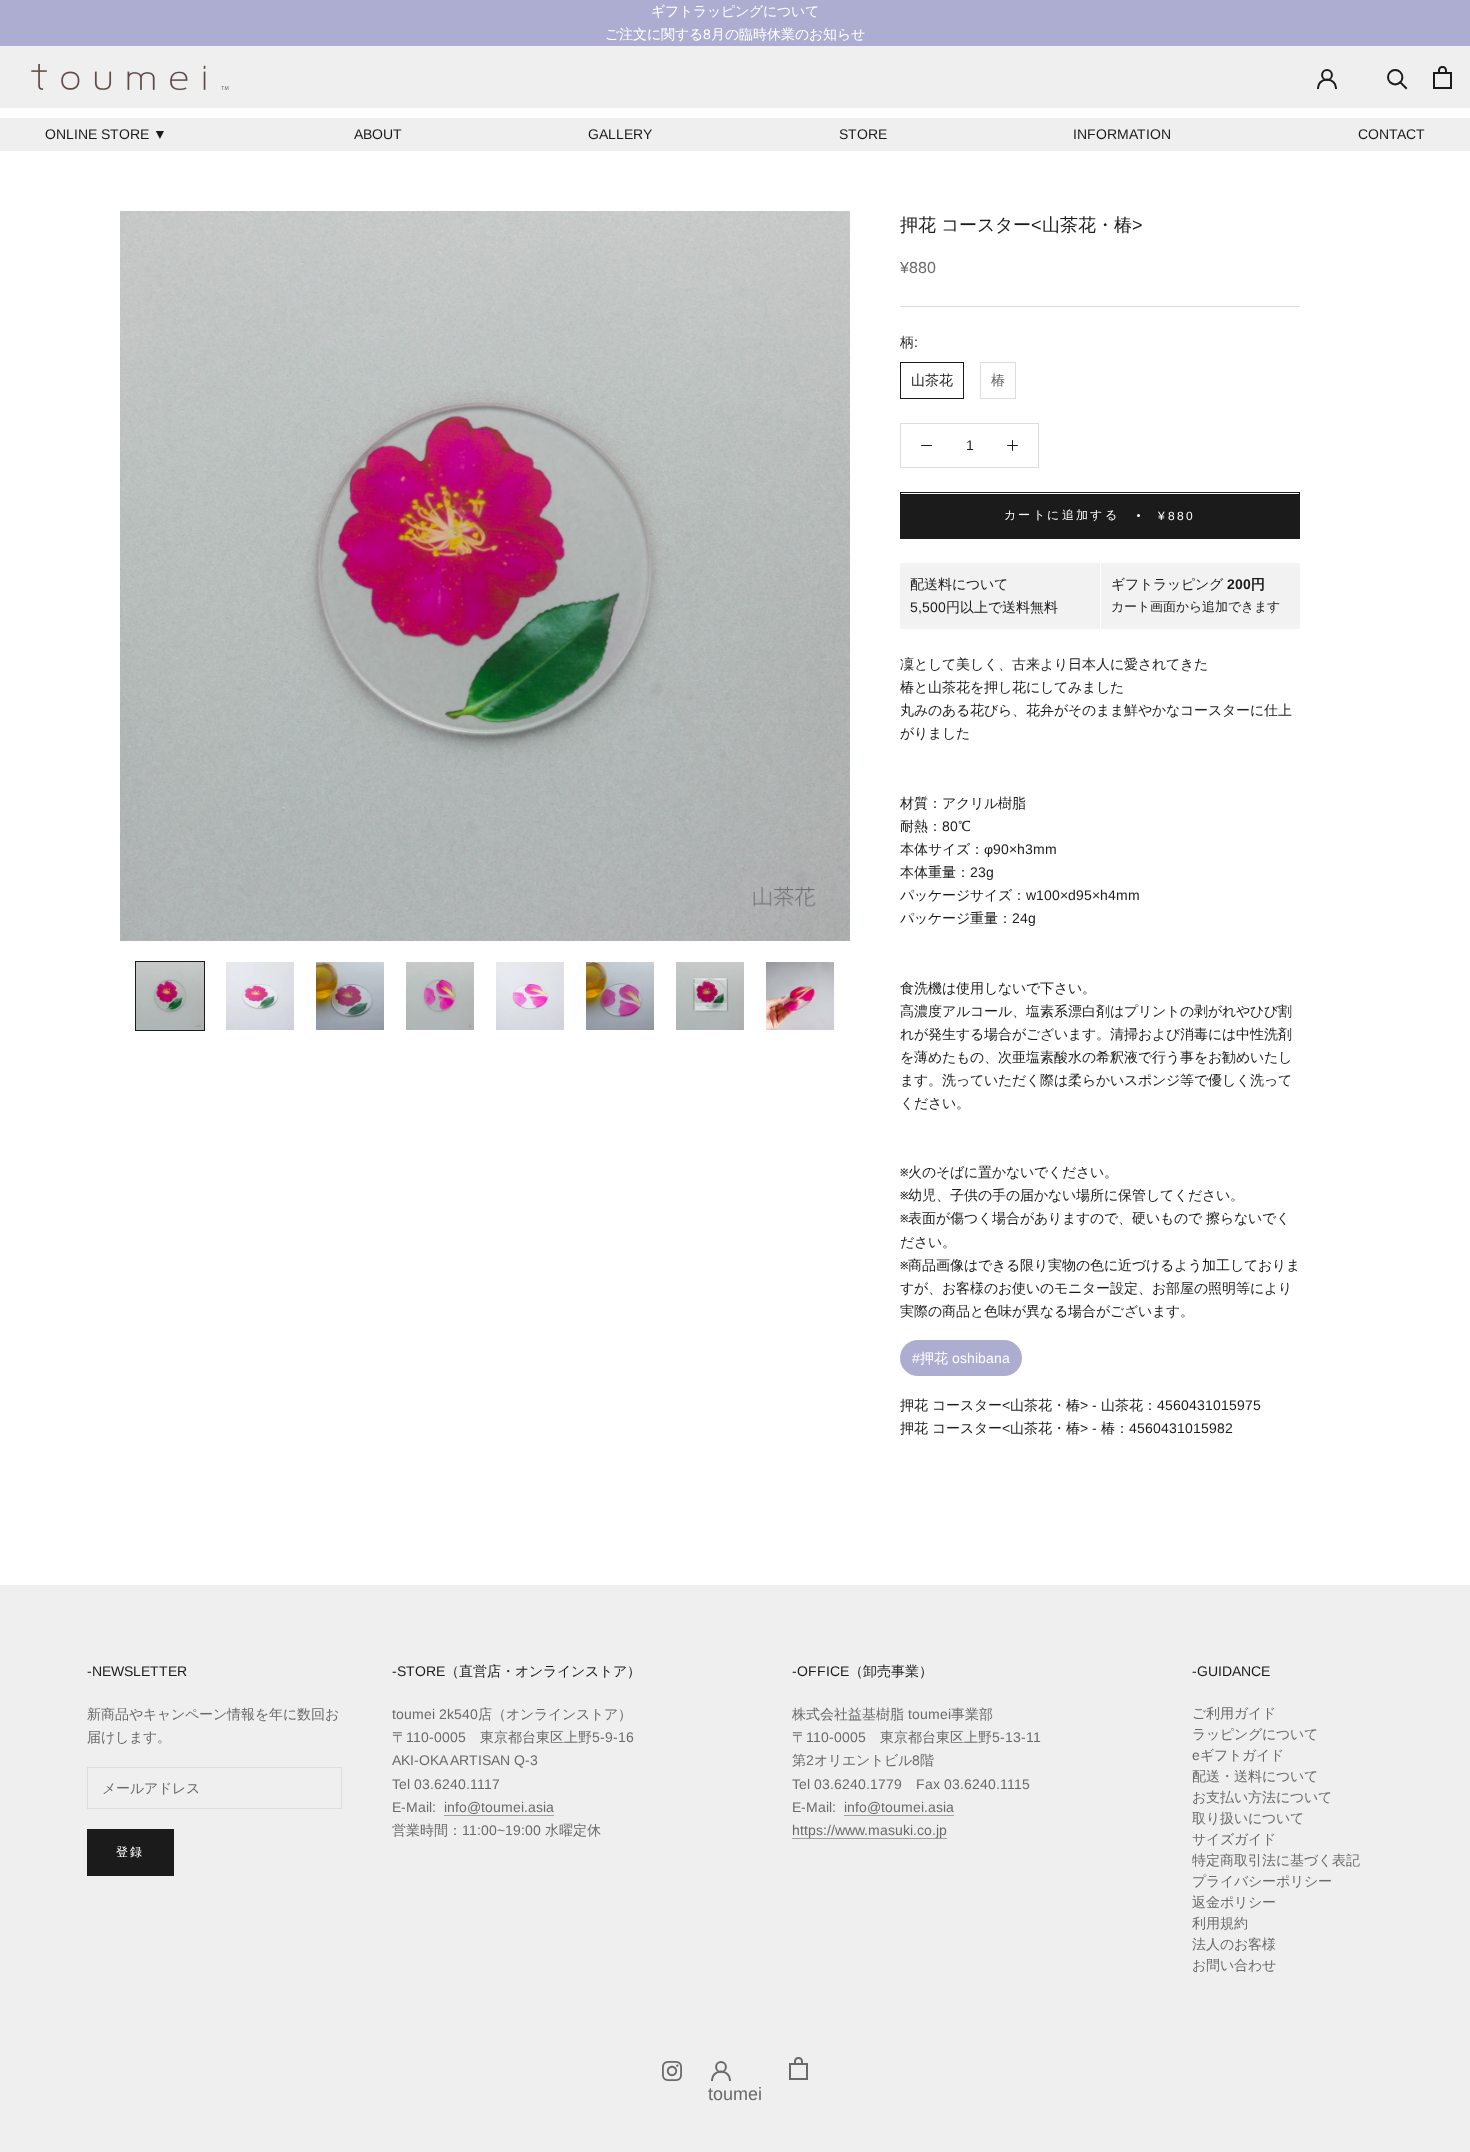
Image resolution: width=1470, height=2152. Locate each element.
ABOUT (378, 134)
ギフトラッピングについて (735, 11)
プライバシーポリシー (1262, 1881)
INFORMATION (1122, 134)
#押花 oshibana (961, 1358)
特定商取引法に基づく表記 (1276, 1860)
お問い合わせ (1234, 1965)
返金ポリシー (1234, 1902)
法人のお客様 (1234, 1944)
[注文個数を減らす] (926, 445)
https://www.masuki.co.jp (869, 1830)
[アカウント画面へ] (1327, 77)
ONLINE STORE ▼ (106, 134)
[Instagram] (672, 2069)
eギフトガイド (1238, 1755)
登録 (130, 1852)
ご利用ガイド (1234, 1713)
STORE (863, 134)
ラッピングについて (1255, 1734)
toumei (735, 2094)
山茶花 (932, 380)
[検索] (1397, 77)
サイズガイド (1234, 1839)
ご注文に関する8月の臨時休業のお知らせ (735, 34)
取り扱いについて (1248, 1818)
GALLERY (620, 134)
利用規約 (1220, 1923)
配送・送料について (1255, 1776)
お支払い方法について (1262, 1797)
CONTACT (1391, 134)
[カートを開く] (1442, 77)
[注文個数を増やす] (1012, 445)
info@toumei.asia (499, 1807)
